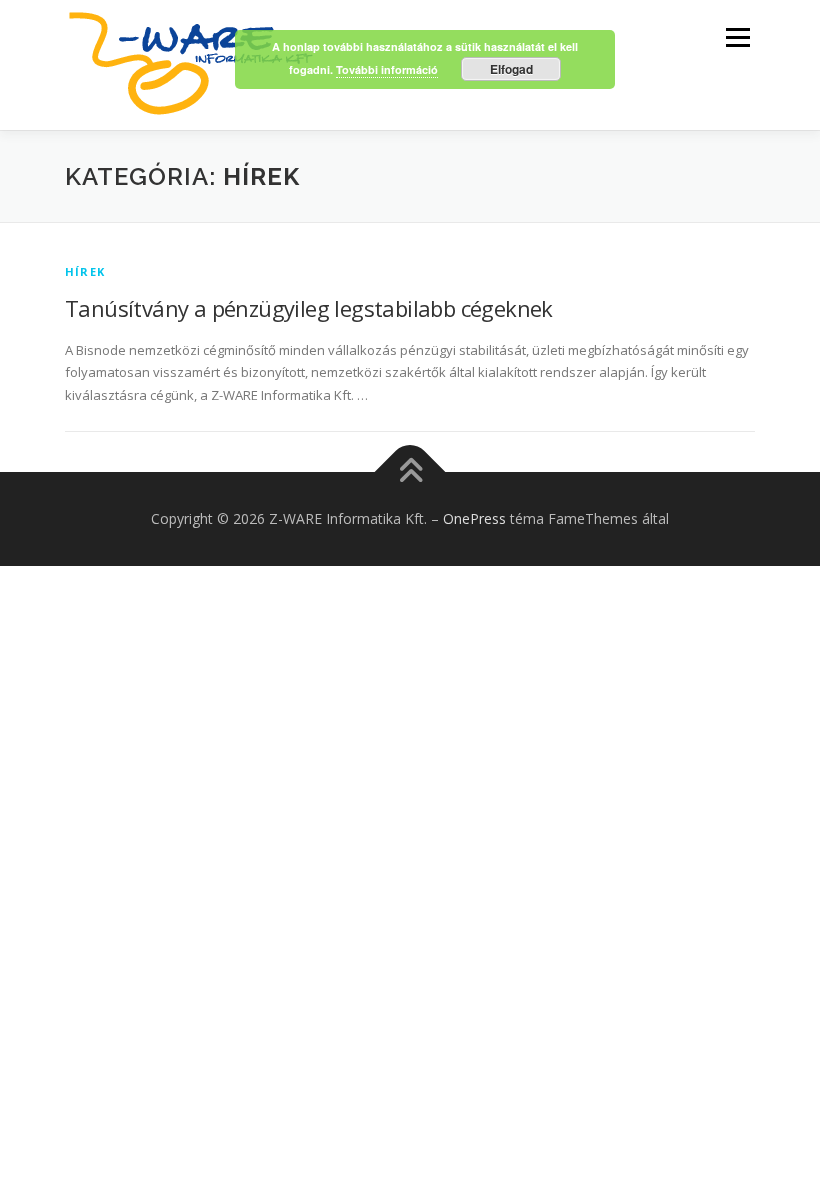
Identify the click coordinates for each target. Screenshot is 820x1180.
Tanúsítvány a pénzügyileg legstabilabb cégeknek (309, 308)
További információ (387, 69)
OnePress (474, 518)
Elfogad (511, 69)
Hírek (85, 271)
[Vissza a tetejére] (410, 472)
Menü (737, 37)
